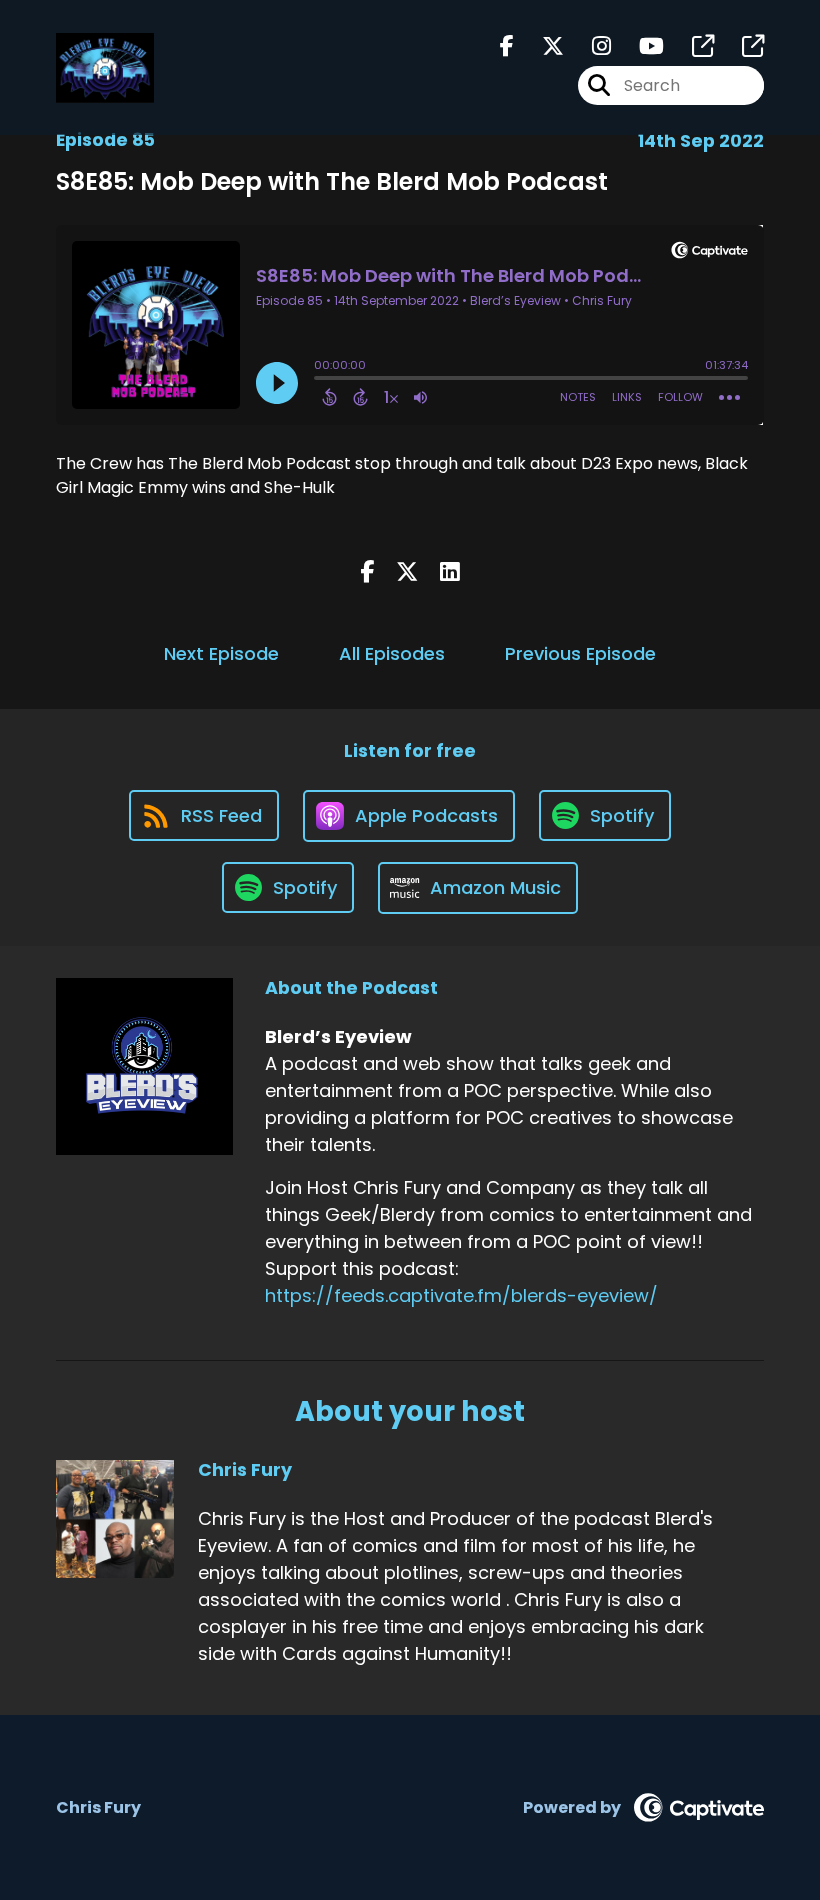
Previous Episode (580, 653)
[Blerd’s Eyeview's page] (691, 46)
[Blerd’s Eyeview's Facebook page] (507, 46)
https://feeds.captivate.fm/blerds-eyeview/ (461, 1295)
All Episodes (392, 653)
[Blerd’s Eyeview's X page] (541, 46)
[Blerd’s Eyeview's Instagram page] (589, 46)
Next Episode (221, 653)
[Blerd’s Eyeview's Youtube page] (639, 46)
